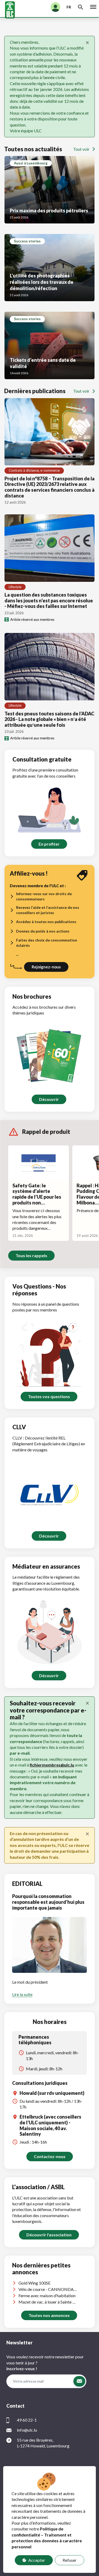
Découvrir (49, 1099)
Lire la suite (22, 1994)
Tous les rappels (31, 1255)
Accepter (37, 2560)
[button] (79, 2381)
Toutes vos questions (49, 1396)
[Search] (81, 7)
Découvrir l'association (49, 2235)
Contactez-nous (50, 2156)
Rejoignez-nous (46, 967)
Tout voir (81, 149)
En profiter (49, 844)
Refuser (70, 2560)
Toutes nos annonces (49, 2315)
